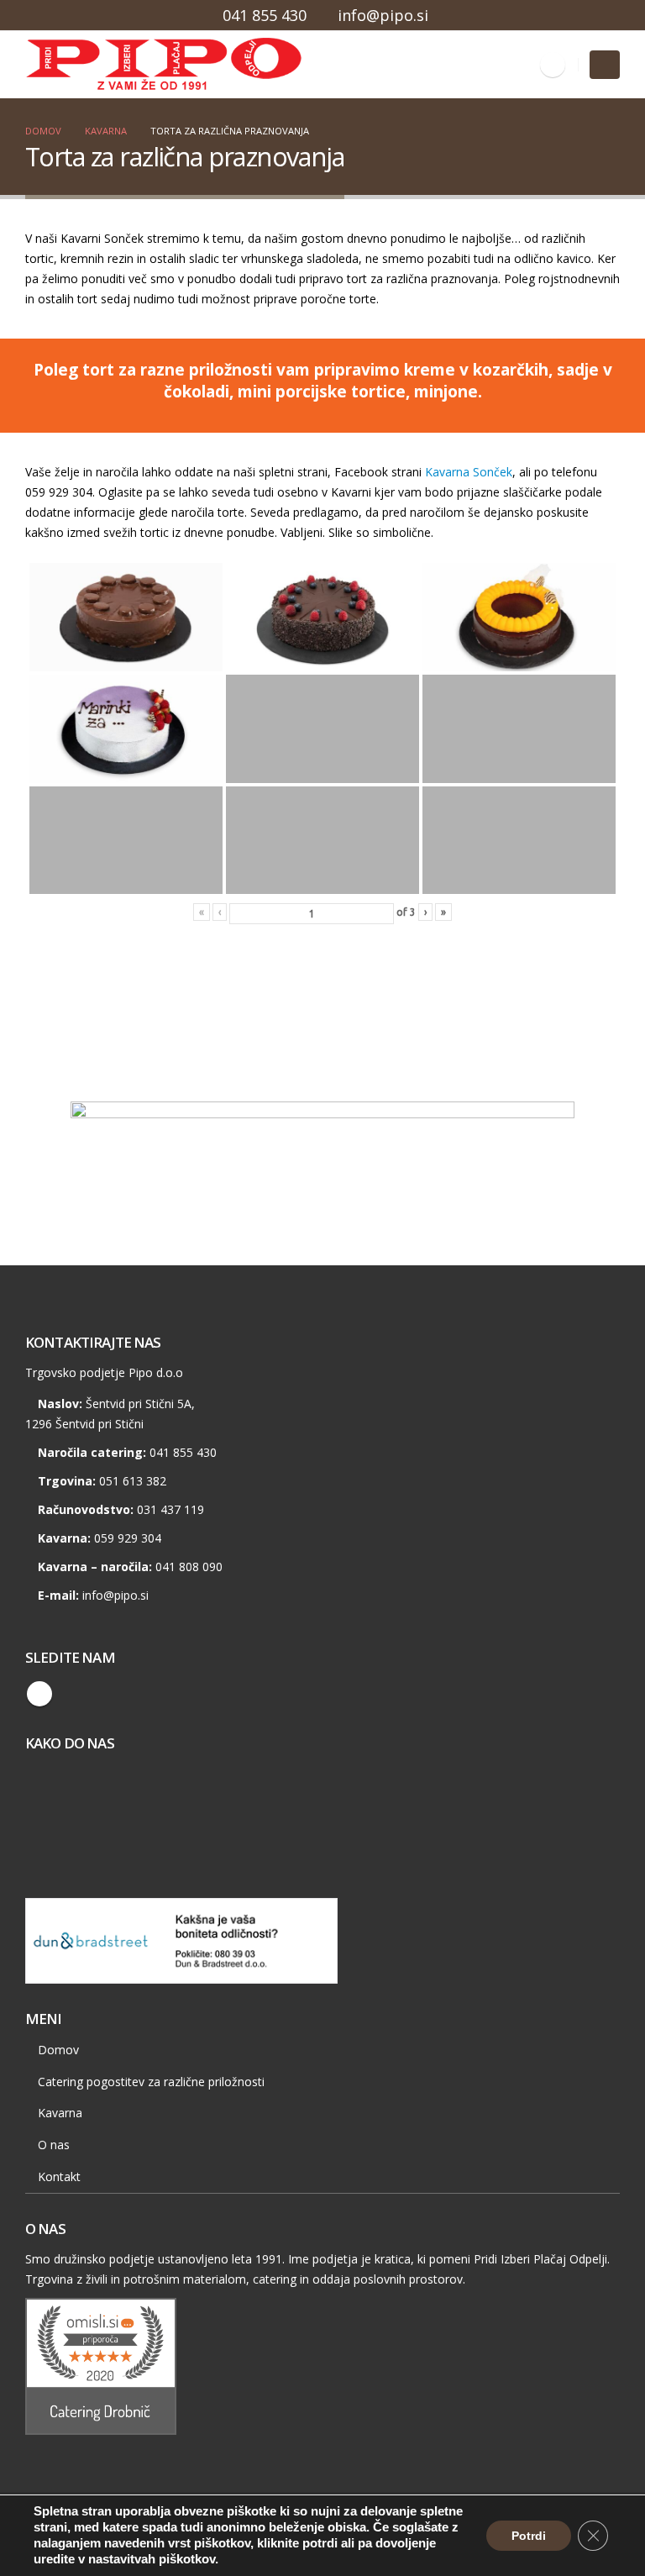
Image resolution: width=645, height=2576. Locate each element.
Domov (58, 2050)
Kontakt (59, 2176)
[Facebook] (553, 65)
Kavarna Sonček (469, 472)
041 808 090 (189, 1567)
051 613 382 (133, 1481)
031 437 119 (170, 1509)
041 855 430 (265, 15)
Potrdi (529, 2536)
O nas (54, 2145)
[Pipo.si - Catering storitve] (71, 65)
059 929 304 (128, 1538)
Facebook (39, 1694)
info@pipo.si (383, 15)
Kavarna (60, 2113)
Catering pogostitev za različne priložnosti (151, 2082)
